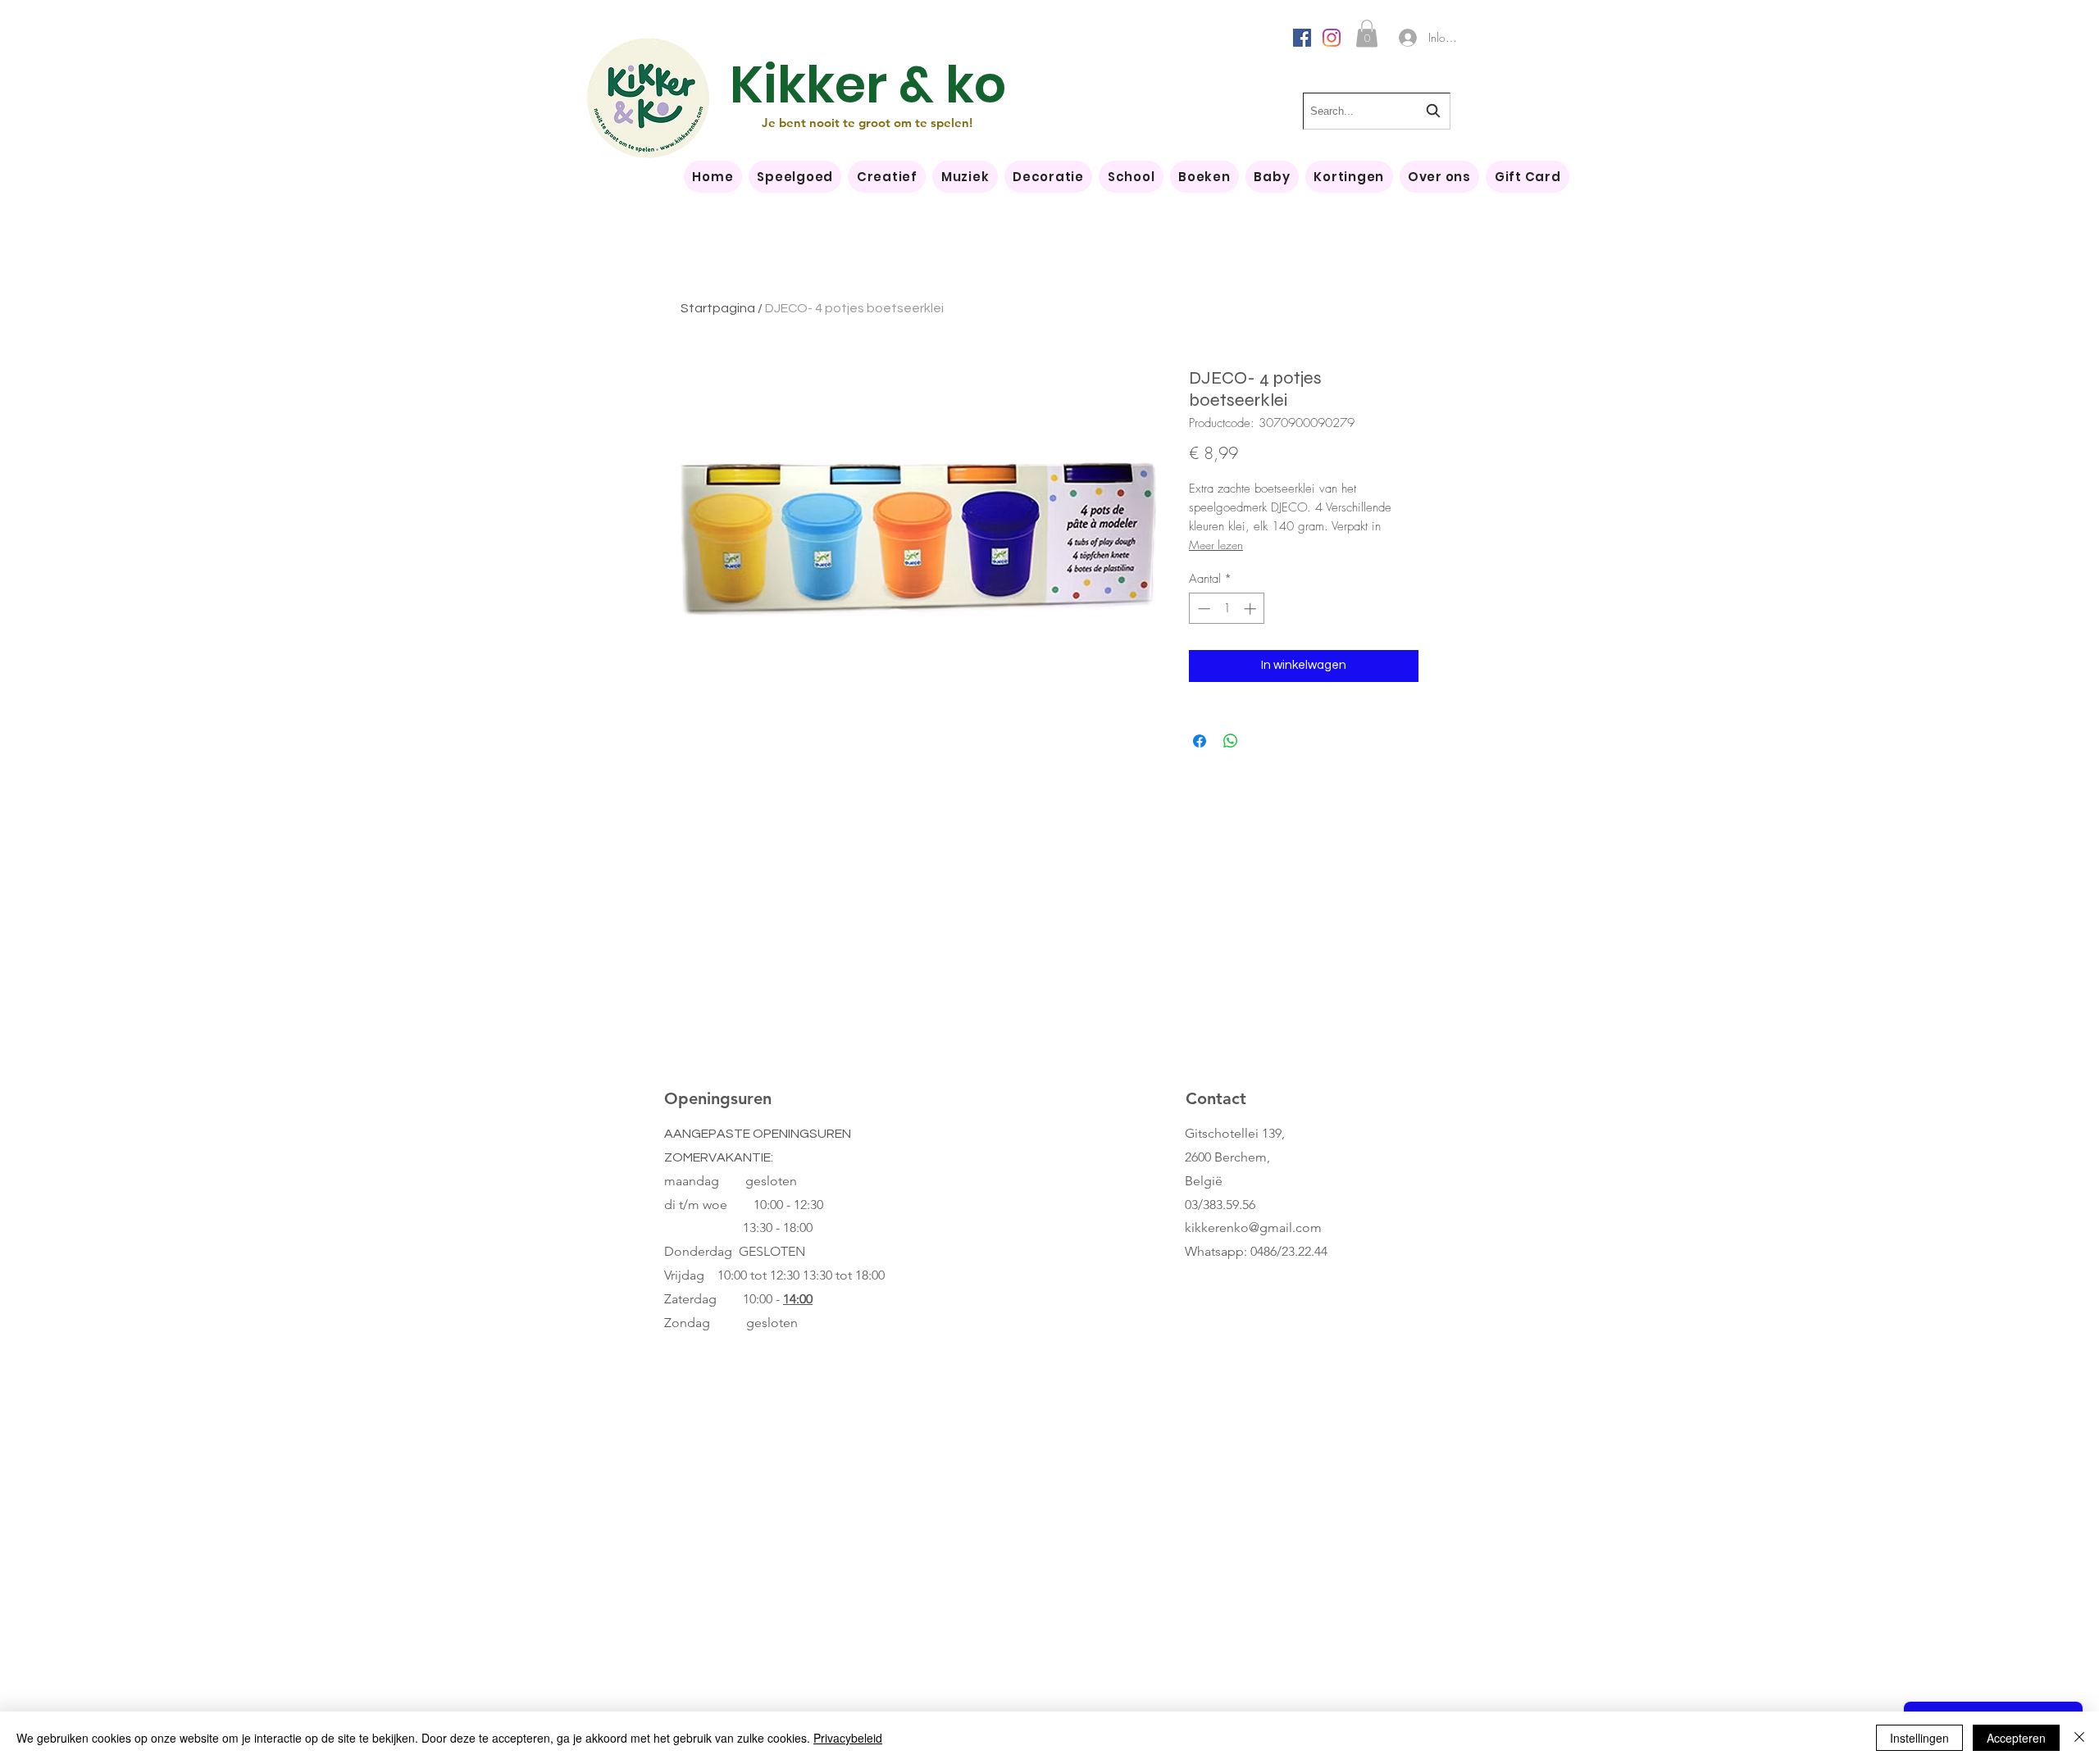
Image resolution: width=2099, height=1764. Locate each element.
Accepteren (2016, 1738)
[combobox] (1377, 111)
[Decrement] (1202, 609)
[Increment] (1252, 609)
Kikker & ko (868, 85)
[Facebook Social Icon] (1302, 38)
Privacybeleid (848, 1738)
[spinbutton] (1227, 609)
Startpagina (718, 308)
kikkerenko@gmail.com (1253, 1228)
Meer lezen (1216, 545)
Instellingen (1919, 1738)
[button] (1367, 33)
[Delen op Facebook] (1200, 741)
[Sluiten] (2079, 1738)
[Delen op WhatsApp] (1231, 741)
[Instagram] (1332, 38)
